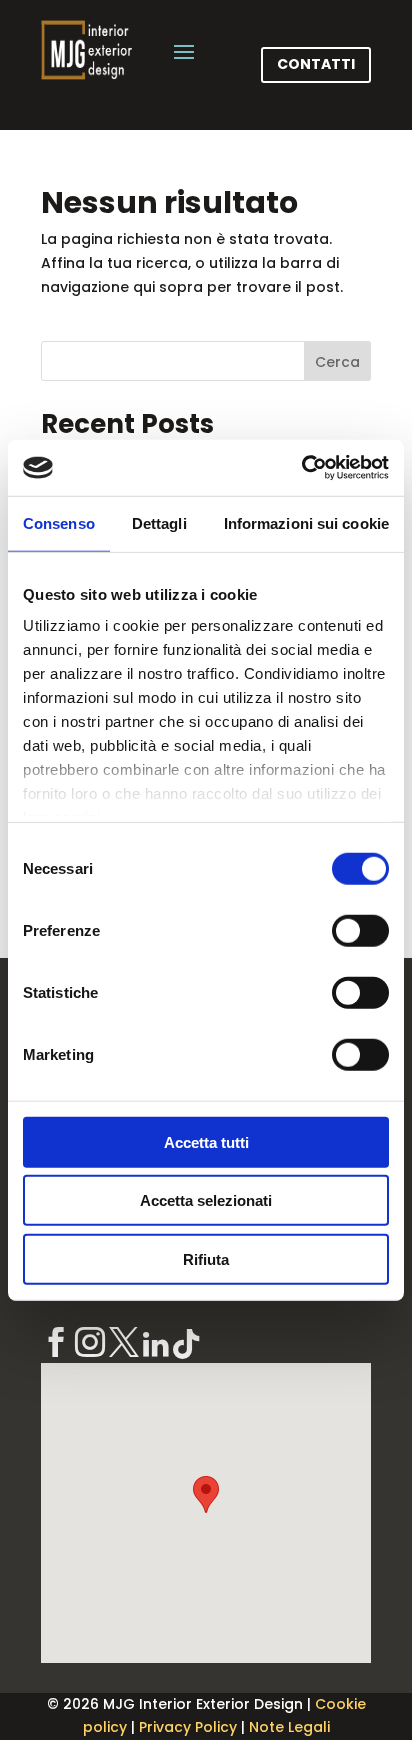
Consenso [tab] (59, 522)
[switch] (360, 930)
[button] (206, 1494)
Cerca (337, 362)
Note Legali (289, 1727)
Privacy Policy (188, 1727)
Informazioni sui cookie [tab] (306, 522)
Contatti (316, 64)
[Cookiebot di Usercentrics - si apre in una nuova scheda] (301, 468)
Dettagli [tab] (159, 522)
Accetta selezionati (206, 1200)
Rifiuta (206, 1258)
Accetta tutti (206, 1141)
